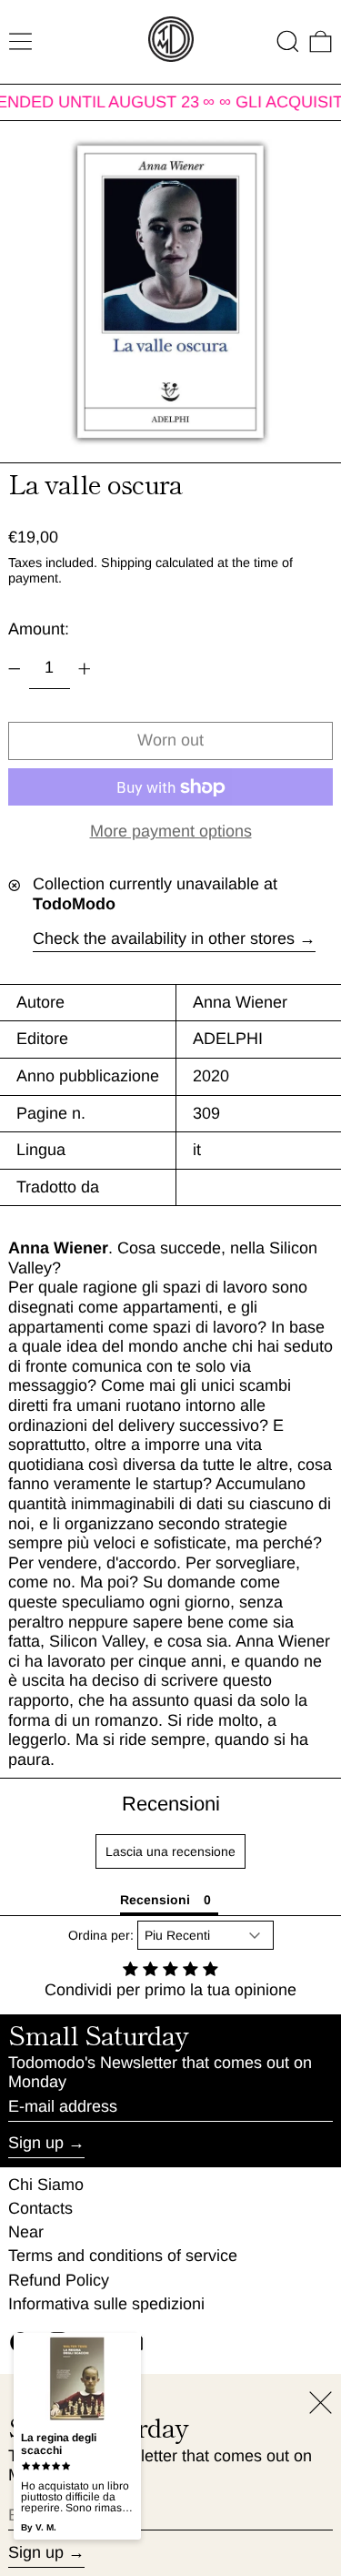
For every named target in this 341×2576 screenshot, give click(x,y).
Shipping (126, 563)
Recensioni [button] (155, 1900)
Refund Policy (59, 2280)
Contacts (40, 2208)
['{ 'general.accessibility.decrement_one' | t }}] (15, 669)
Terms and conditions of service (123, 2256)
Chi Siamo (46, 2185)
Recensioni (171, 1804)
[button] (288, 41)
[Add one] (85, 669)
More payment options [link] (171, 831)
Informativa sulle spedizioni (106, 2304)
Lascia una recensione (170, 1851)
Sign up (36, 2143)
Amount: (39, 629)
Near (26, 2232)
